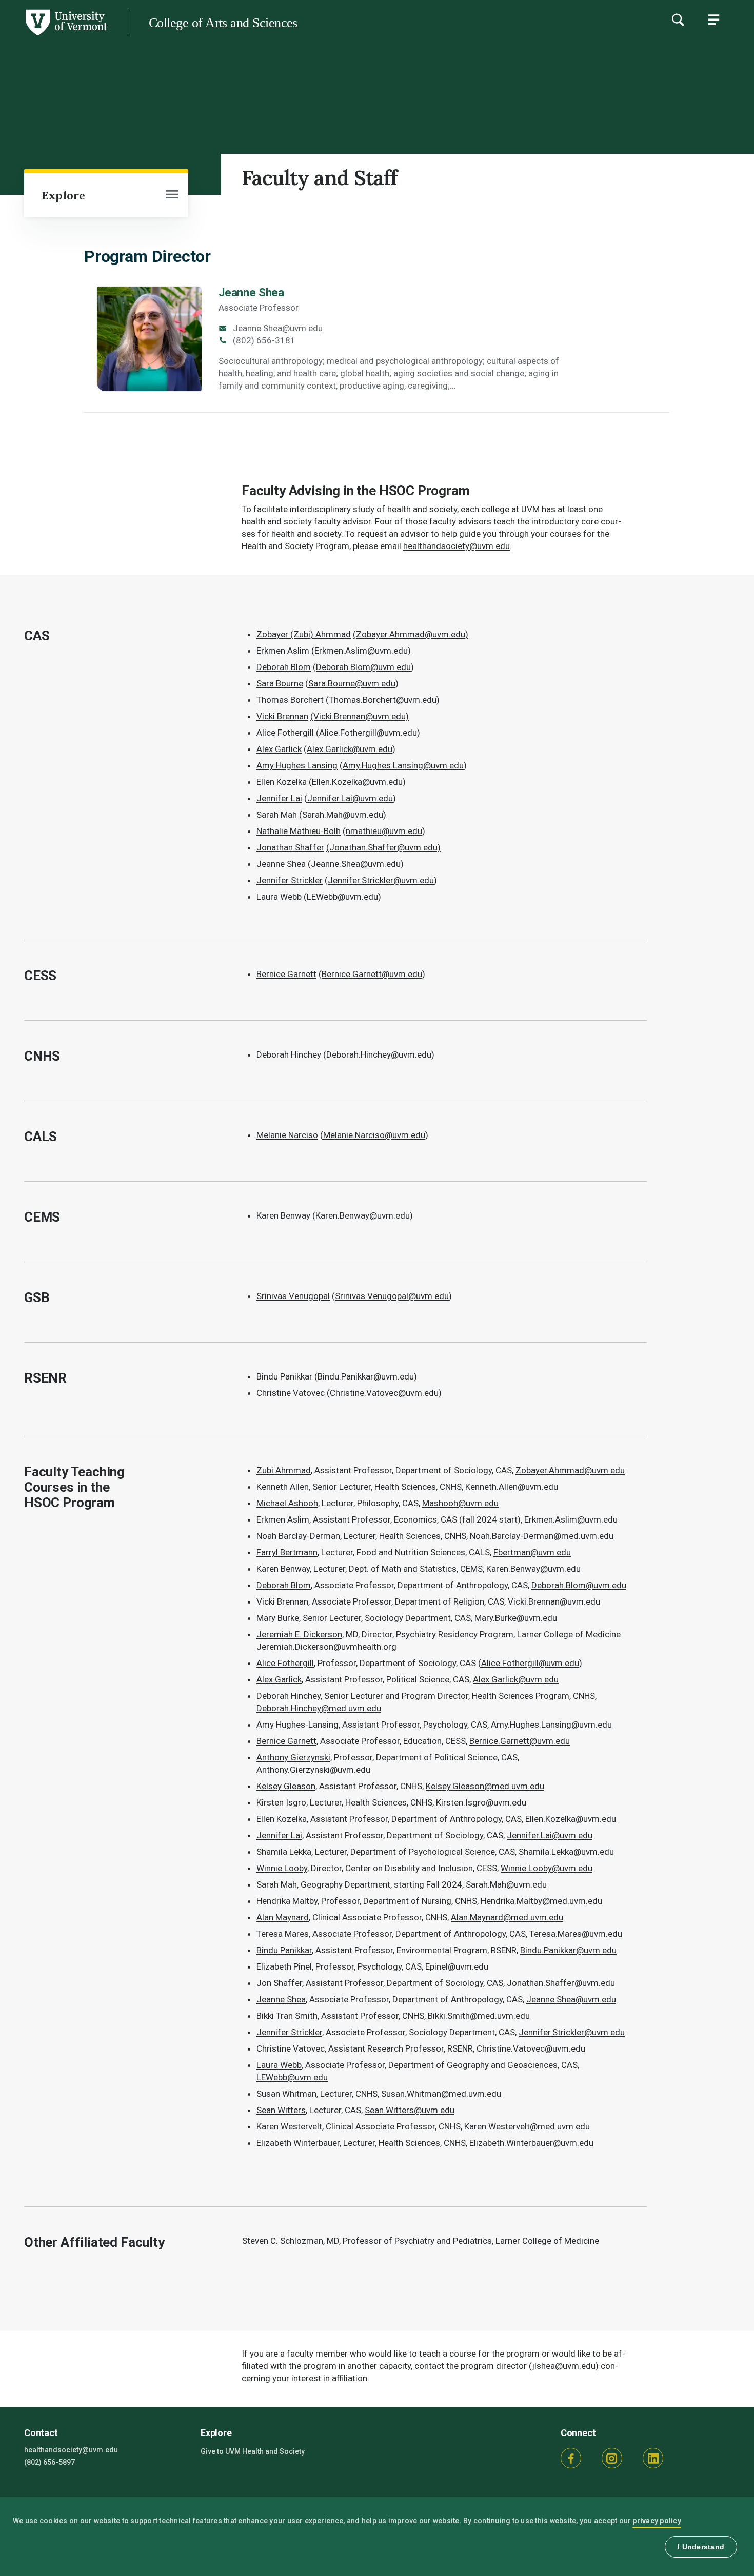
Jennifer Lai (279, 798)
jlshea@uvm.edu (564, 2366)
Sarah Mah (277, 815)
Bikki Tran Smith (287, 2016)
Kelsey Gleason (286, 1786)
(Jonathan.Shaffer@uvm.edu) (383, 847)
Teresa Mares (283, 1934)
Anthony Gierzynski (293, 1757)
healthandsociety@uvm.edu (457, 546)
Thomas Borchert (290, 700)
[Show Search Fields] (678, 19)
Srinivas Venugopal (293, 1296)
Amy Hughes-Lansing (297, 1725)
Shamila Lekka (284, 1852)
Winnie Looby (282, 1868)
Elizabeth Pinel (284, 1966)
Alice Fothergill (285, 733)
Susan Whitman (286, 2094)
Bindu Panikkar (284, 1376)
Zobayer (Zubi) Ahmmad (304, 634)
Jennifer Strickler (290, 880)
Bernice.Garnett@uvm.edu (372, 974)
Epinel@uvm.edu (457, 1966)
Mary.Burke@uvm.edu (516, 1618)
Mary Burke (278, 1618)
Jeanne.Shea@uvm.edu (277, 328)
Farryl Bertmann (287, 1552)
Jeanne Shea (251, 292)
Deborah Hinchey (289, 1054)
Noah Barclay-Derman (298, 1536)
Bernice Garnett (286, 974)
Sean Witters (281, 2110)
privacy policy (657, 2521)
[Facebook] (571, 2458)
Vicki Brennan (282, 716)
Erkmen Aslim (283, 651)
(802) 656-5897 (49, 2462)
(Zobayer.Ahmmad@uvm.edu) (411, 634)
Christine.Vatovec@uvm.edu (384, 1393)
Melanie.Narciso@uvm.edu (374, 1135)
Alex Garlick (279, 749)
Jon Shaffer (279, 1983)
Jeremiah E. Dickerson (299, 1634)
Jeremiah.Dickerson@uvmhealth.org (326, 1647)
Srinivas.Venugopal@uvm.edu (392, 1296)
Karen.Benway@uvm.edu (363, 1215)
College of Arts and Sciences (223, 23)
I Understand (701, 2547)
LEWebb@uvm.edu (292, 2077)
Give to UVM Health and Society (253, 2451)
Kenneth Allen (283, 1487)
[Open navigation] (172, 195)
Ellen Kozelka (282, 782)
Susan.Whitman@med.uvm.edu (441, 2094)
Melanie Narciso (287, 1135)
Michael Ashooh (287, 1503)
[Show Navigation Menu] (713, 19)
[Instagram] (612, 2458)
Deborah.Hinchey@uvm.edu (379, 1054)
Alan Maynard (283, 1917)
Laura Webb (279, 897)
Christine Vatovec (291, 1393)
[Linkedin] (653, 2458)
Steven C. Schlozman (283, 2241)
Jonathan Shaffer (290, 847)
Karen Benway (283, 1215)
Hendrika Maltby (287, 1901)
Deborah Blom (284, 667)
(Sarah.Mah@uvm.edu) (343, 815)
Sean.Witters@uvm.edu (410, 2110)
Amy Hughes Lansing (297, 765)
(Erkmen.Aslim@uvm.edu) (361, 651)
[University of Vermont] (54, 35)
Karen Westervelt (289, 2126)
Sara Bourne (280, 683)
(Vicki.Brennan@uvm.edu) (360, 716)
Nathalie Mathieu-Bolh (299, 831)
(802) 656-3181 (263, 340)
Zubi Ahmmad (284, 1470)
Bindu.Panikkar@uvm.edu (366, 1376)
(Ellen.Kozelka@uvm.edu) (357, 782)
